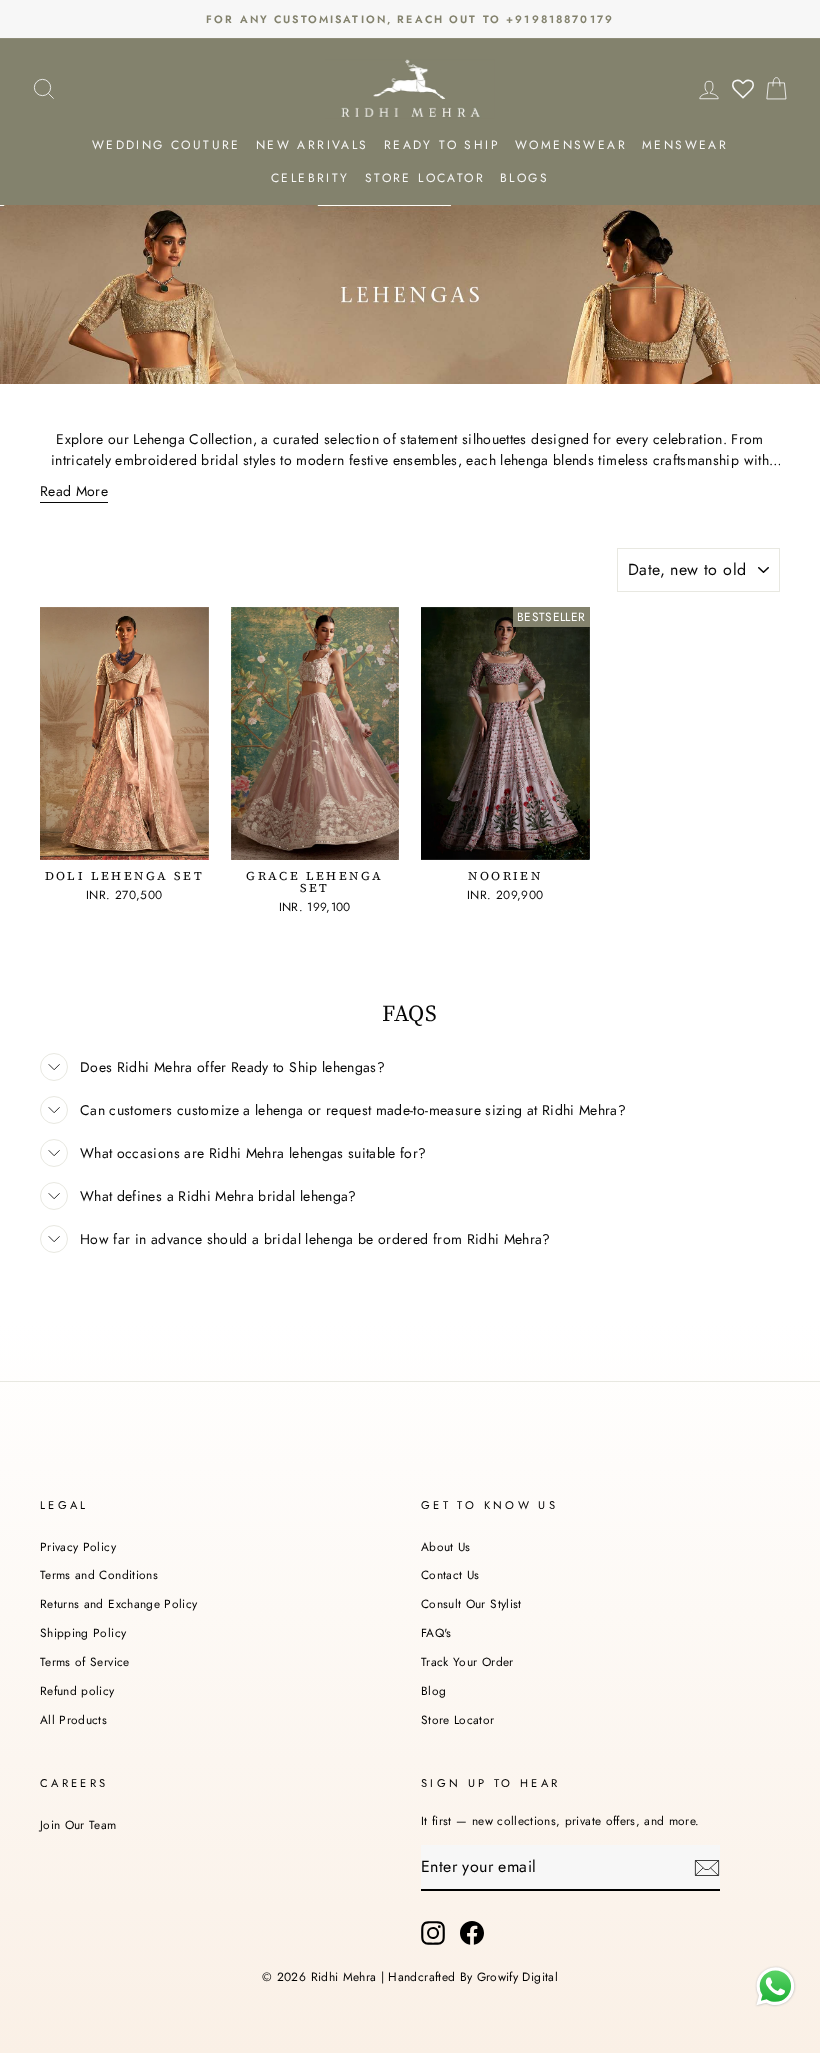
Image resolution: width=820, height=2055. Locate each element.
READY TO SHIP (442, 145)
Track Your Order (467, 1661)
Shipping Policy (83, 1632)
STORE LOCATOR (425, 178)
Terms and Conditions (99, 1574)
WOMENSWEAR (571, 145)
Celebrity (310, 178)
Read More (74, 491)
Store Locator (458, 1719)
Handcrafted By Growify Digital (473, 1977)
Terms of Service (85, 1661)
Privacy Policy (78, 1546)
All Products (73, 1719)
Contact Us (450, 1574)
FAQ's (436, 1632)
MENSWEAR (685, 145)
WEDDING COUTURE (166, 145)
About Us (446, 1546)
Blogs (524, 178)
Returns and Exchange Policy (118, 1603)
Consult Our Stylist (471, 1603)
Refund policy (77, 1690)
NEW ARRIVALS (312, 145)
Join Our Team (78, 1824)
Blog (433, 1690)
